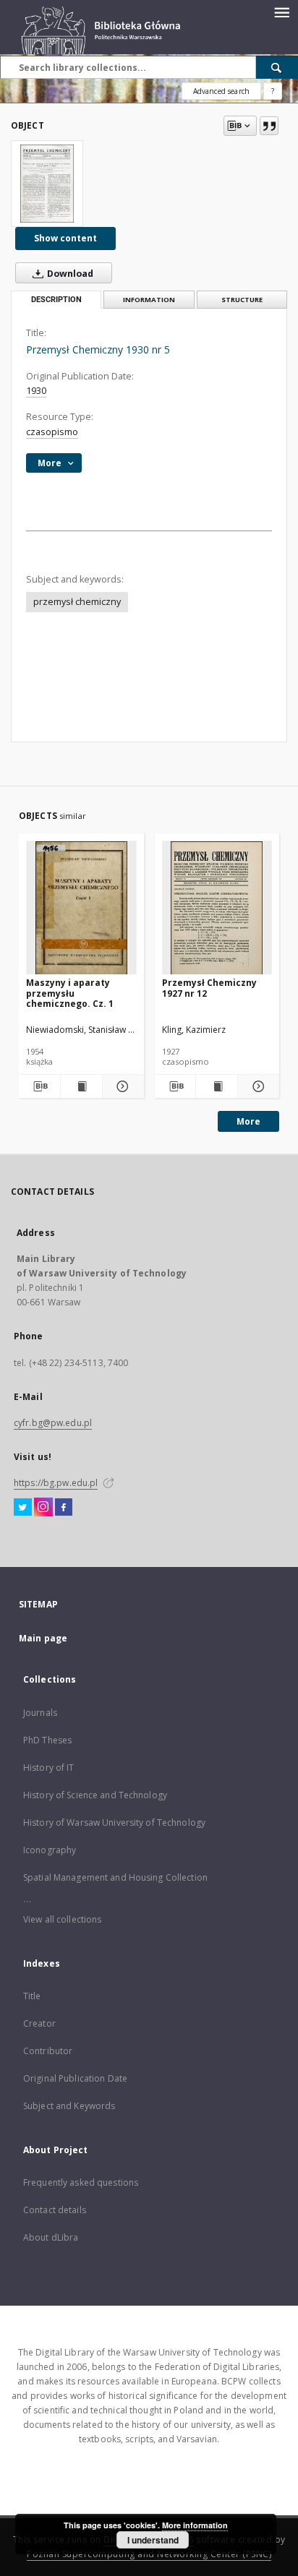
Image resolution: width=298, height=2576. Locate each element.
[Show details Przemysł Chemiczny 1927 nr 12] (256, 1086)
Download (69, 274)
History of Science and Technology (95, 1795)
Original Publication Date (75, 2078)
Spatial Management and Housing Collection (115, 1877)
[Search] (277, 67)
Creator (39, 2023)
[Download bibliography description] (39, 1086)
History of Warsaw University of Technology (114, 1822)
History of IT (49, 1768)
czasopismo (52, 432)
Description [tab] (56, 300)
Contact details (55, 2210)
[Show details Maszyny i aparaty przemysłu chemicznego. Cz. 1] (121, 1086)
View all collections (62, 1919)
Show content (65, 238)
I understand (153, 2540)
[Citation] (269, 126)
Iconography (50, 1850)
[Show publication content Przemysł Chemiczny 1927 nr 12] (217, 1086)
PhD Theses (47, 1740)
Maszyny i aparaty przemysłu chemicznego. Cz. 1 (70, 993)
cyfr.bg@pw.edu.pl (53, 1423)
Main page (43, 1638)
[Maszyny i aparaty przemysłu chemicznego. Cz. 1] (81, 908)
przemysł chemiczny (77, 602)
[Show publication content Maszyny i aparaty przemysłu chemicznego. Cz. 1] (81, 1086)
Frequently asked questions (81, 2182)
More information (195, 2525)
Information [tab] (149, 300)
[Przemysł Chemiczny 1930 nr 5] (47, 184)
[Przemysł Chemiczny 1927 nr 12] (217, 908)
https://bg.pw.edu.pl (56, 1483)
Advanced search (221, 91)
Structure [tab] (242, 300)
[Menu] (281, 12)
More (248, 1121)
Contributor (48, 2051)
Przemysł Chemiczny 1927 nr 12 (209, 988)
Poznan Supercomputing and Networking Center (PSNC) (149, 2554)
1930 (36, 391)
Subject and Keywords (69, 2106)
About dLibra (51, 2237)
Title (32, 1996)
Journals (40, 1713)
